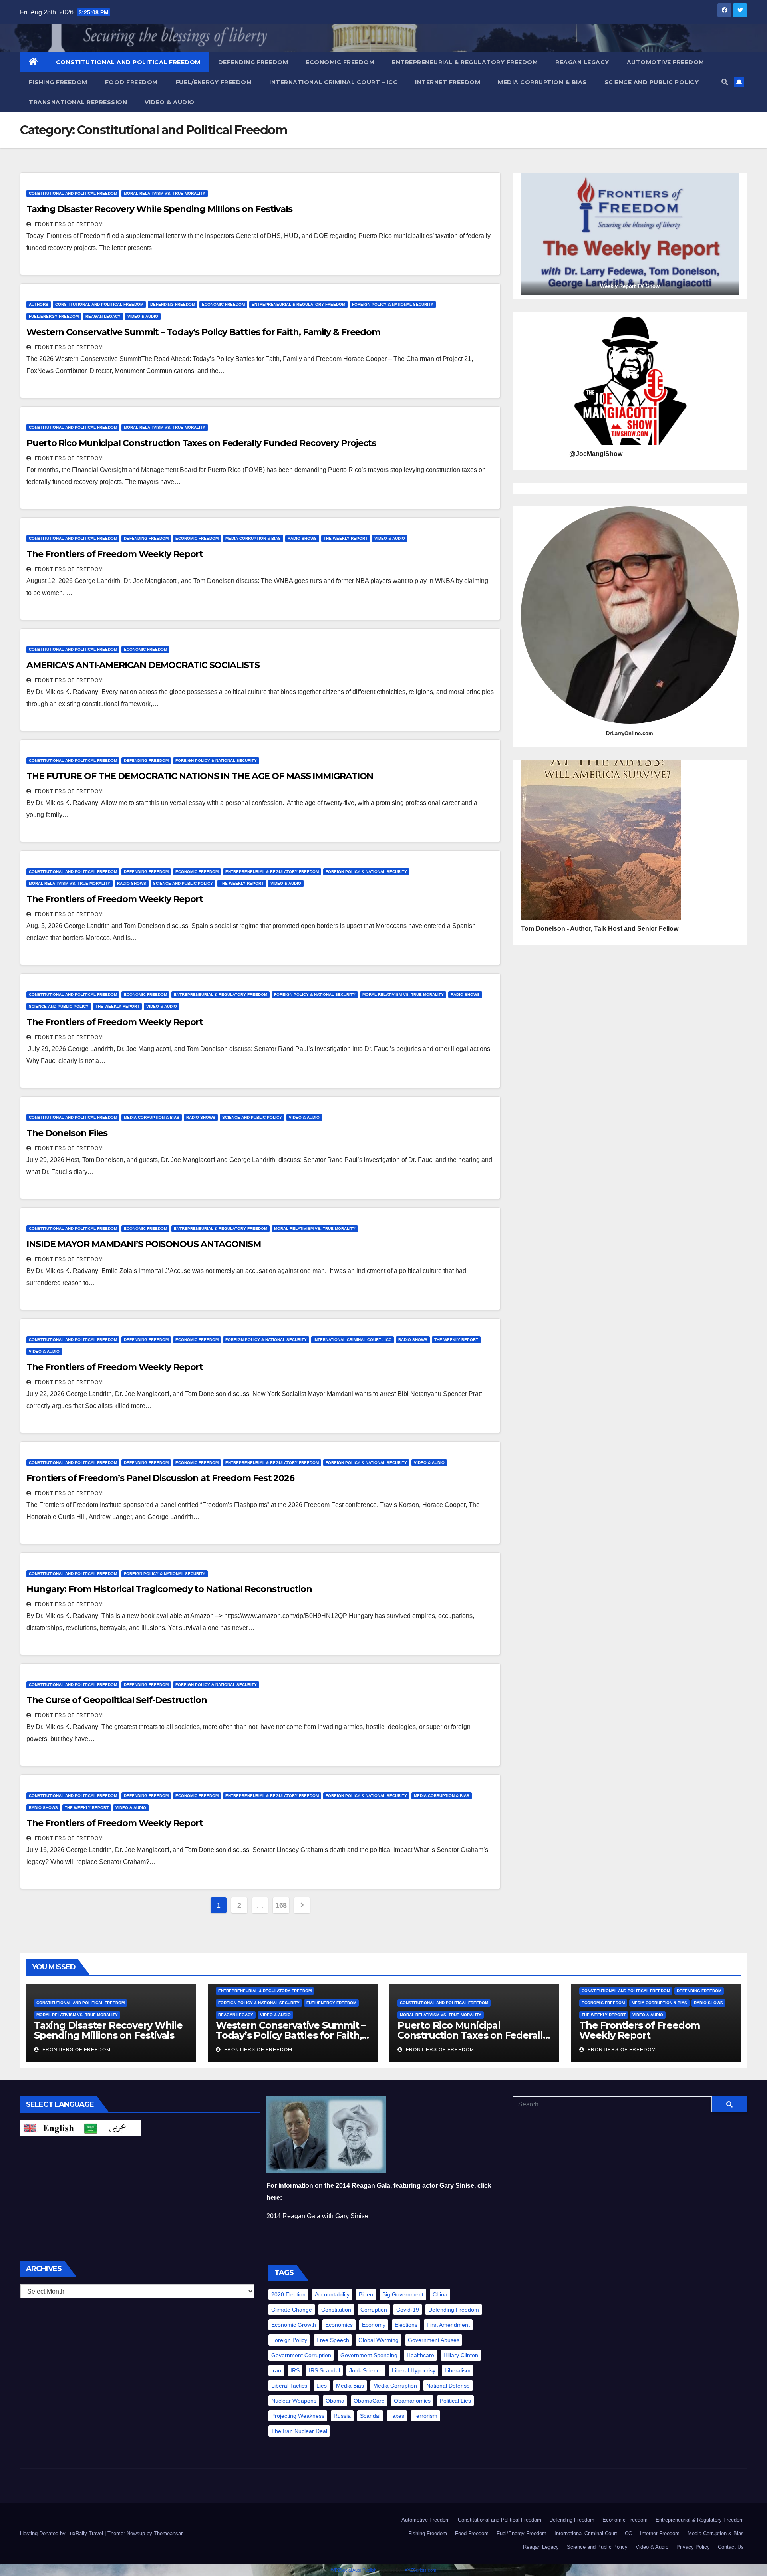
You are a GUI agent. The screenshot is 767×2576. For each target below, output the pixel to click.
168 (281, 1905)
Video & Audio (170, 102)
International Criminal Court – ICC (333, 82)
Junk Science (366, 2370)
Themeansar (168, 2533)
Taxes (397, 2416)
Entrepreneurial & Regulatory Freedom (465, 62)
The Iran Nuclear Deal (299, 2431)
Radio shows (302, 538)
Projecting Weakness (298, 2416)
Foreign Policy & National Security (393, 304)
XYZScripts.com (420, 2570)
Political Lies (455, 2401)
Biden (366, 2294)
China (440, 2294)
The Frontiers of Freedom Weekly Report (115, 554)
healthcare (420, 2355)
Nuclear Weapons (294, 2401)
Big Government (403, 2294)
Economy (374, 2325)
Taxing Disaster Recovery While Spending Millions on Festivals (159, 209)
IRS (295, 2370)
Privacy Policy (693, 2547)
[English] (50, 2128)
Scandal (370, 2416)
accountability (332, 2294)
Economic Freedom (340, 62)
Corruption (374, 2310)
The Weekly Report (346, 538)
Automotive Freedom (666, 62)
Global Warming (379, 2340)
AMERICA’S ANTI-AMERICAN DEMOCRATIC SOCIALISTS (143, 665)
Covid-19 (408, 2310)
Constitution (336, 2310)
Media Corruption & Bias (542, 82)
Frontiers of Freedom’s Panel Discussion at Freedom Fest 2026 (160, 1478)
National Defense (448, 2386)
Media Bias (350, 2386)
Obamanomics (412, 2401)
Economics (339, 2325)
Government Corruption (301, 2355)
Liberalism (458, 2370)
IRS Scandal (324, 2370)
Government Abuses (434, 2340)
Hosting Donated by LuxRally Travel (62, 2533)
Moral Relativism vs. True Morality (165, 193)
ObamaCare (369, 2401)
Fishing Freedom (58, 82)
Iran (276, 2370)
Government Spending (369, 2355)
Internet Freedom (448, 82)
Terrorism (425, 2416)
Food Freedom (131, 82)
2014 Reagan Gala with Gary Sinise (317, 2216)
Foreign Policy (289, 2340)
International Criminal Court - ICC (353, 1340)
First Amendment (448, 2325)
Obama (335, 2401)
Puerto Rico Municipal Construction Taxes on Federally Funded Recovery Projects (201, 443)
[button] (725, 82)
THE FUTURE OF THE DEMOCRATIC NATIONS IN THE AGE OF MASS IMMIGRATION (200, 776)
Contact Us (731, 2547)
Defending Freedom (253, 62)
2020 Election (288, 2294)
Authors (39, 304)
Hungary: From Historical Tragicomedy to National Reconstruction (169, 1589)
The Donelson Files (67, 1133)
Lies (322, 2386)
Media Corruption (395, 2386)
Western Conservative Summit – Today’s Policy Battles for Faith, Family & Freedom (203, 332)
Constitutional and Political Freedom (128, 62)
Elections (406, 2325)
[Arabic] (111, 2128)
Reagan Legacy (582, 62)
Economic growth (294, 2325)
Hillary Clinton (461, 2355)
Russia (342, 2416)
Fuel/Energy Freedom (214, 82)
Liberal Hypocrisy (414, 2370)
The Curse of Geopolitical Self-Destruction (117, 1700)
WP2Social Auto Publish (354, 2570)
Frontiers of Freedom (68, 224)
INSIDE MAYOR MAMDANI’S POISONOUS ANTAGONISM (144, 1244)
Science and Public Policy (652, 82)
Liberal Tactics (289, 2386)
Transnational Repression (78, 102)
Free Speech (333, 2340)
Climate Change (292, 2310)
